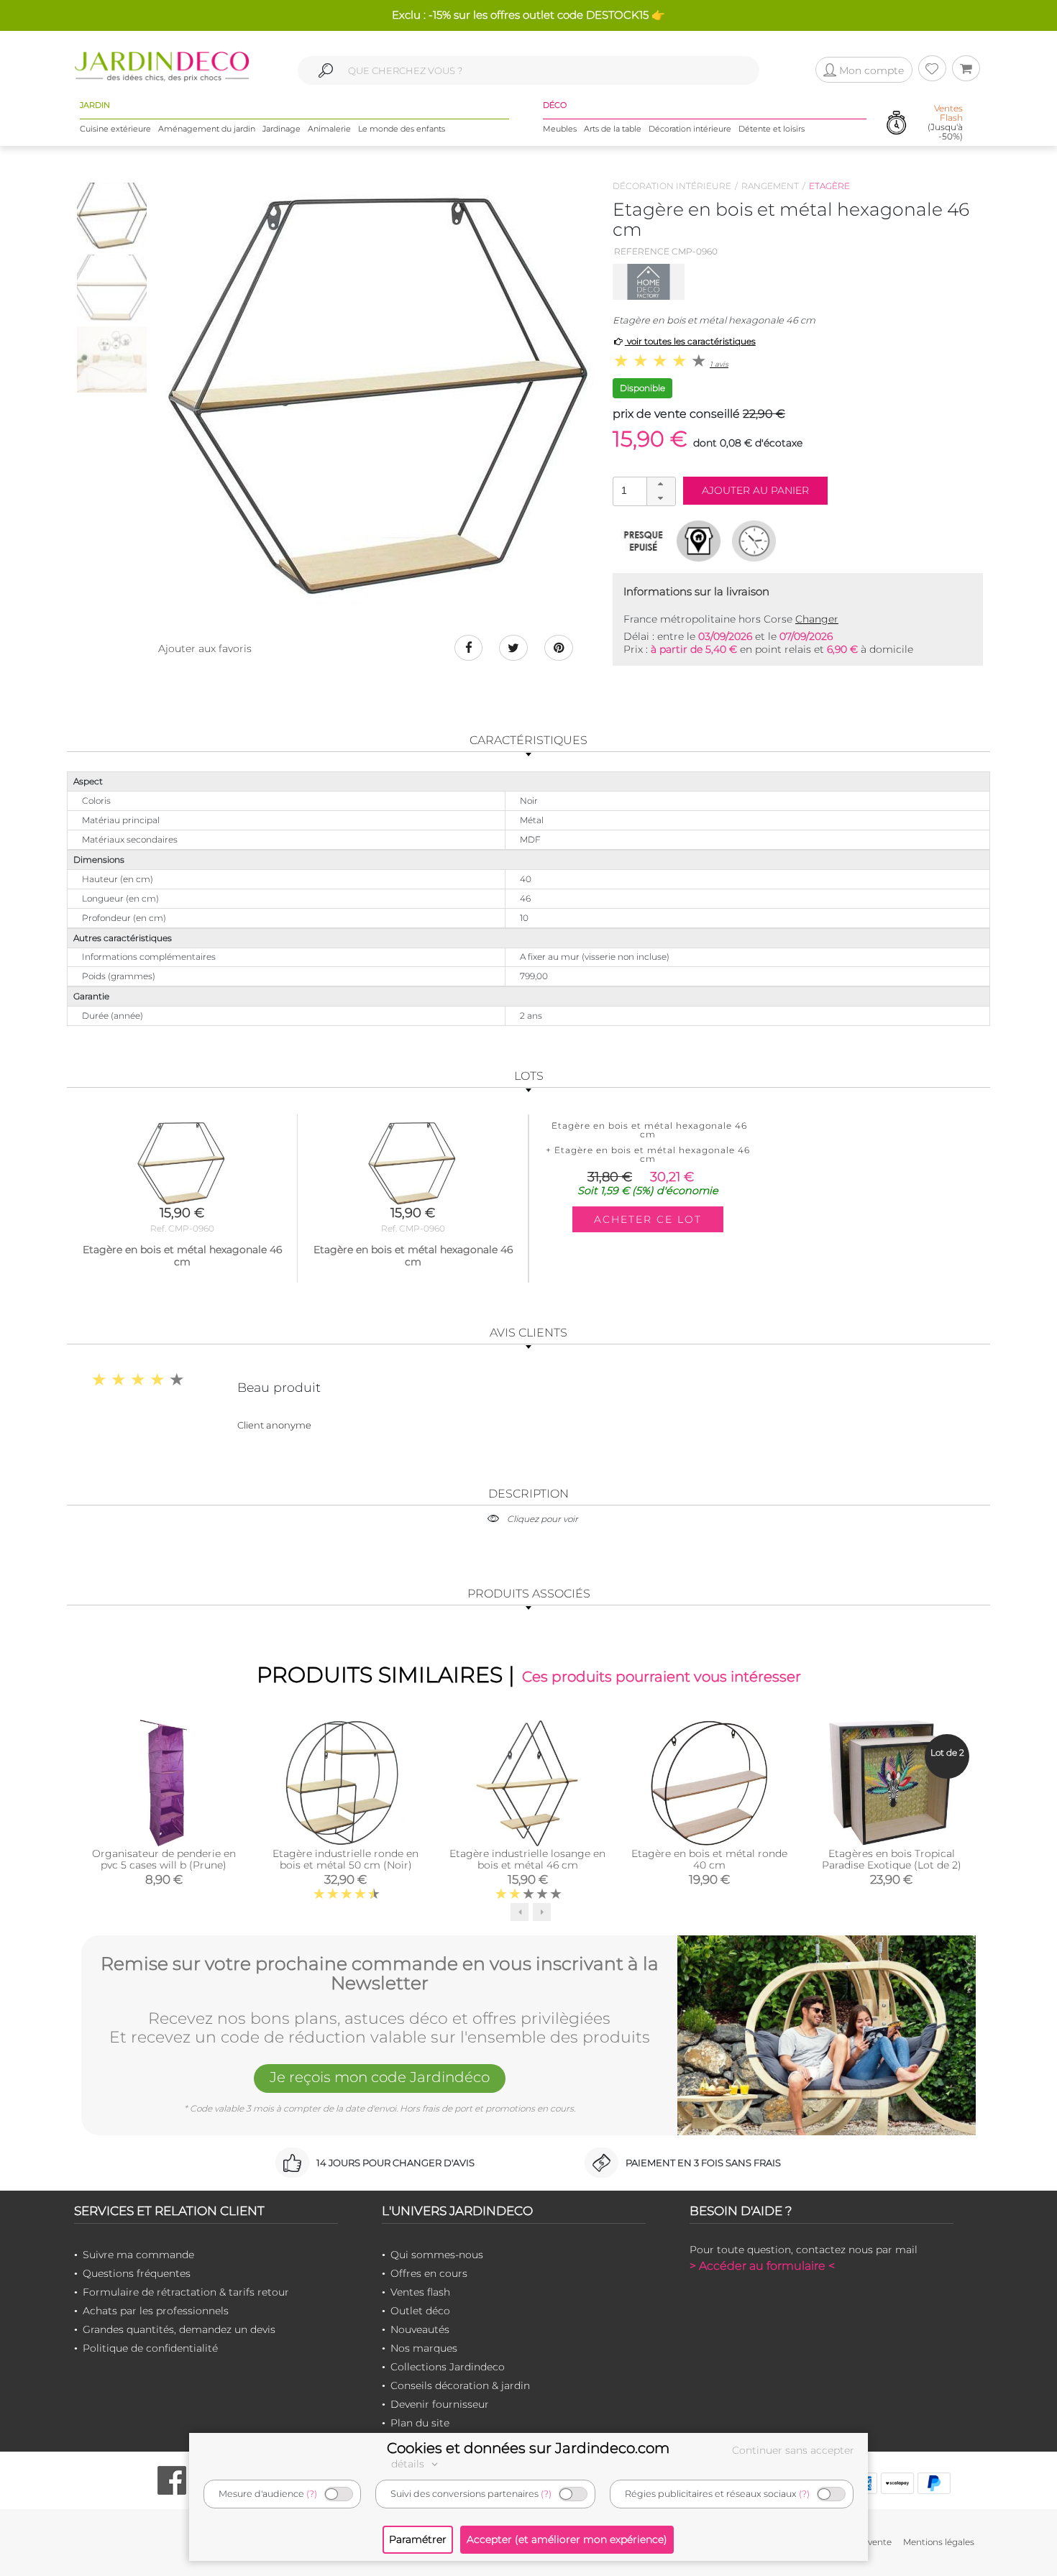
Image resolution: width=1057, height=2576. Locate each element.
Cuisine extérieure (115, 129)
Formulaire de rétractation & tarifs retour (186, 2292)
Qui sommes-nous (437, 2255)
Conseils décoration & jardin (460, 2385)
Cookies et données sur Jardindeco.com (528, 2448)
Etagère (829, 186)
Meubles (560, 129)
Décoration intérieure (690, 129)
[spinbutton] (643, 491)
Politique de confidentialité (150, 2348)
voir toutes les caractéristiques (690, 341)
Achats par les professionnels (156, 2311)
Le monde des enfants (402, 129)
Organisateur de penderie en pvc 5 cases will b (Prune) (164, 1859)
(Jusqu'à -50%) (945, 123)
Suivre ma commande (138, 2255)
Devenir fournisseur (440, 2404)
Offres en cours (429, 2273)
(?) (312, 2494)
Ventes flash (420, 2292)
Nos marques (424, 2348)
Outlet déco (420, 2311)
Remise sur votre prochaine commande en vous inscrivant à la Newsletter (380, 1974)
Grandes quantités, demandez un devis (179, 2329)
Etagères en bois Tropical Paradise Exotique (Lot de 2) (892, 1859)
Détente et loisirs (772, 129)
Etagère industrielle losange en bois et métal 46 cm (527, 1859)
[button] (661, 485)
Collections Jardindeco (448, 2367)
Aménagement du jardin (207, 129)
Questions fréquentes (137, 2273)
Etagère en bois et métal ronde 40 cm (709, 1859)
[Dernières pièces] (643, 541)
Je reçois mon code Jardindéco (380, 2077)
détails (409, 2464)
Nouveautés (420, 2329)
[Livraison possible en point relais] (699, 541)
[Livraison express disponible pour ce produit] (754, 541)
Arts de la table (613, 129)
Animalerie (329, 129)
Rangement (770, 186)
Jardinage (282, 129)
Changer (817, 619)
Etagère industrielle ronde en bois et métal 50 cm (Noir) (346, 1859)
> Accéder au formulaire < (762, 2266)
